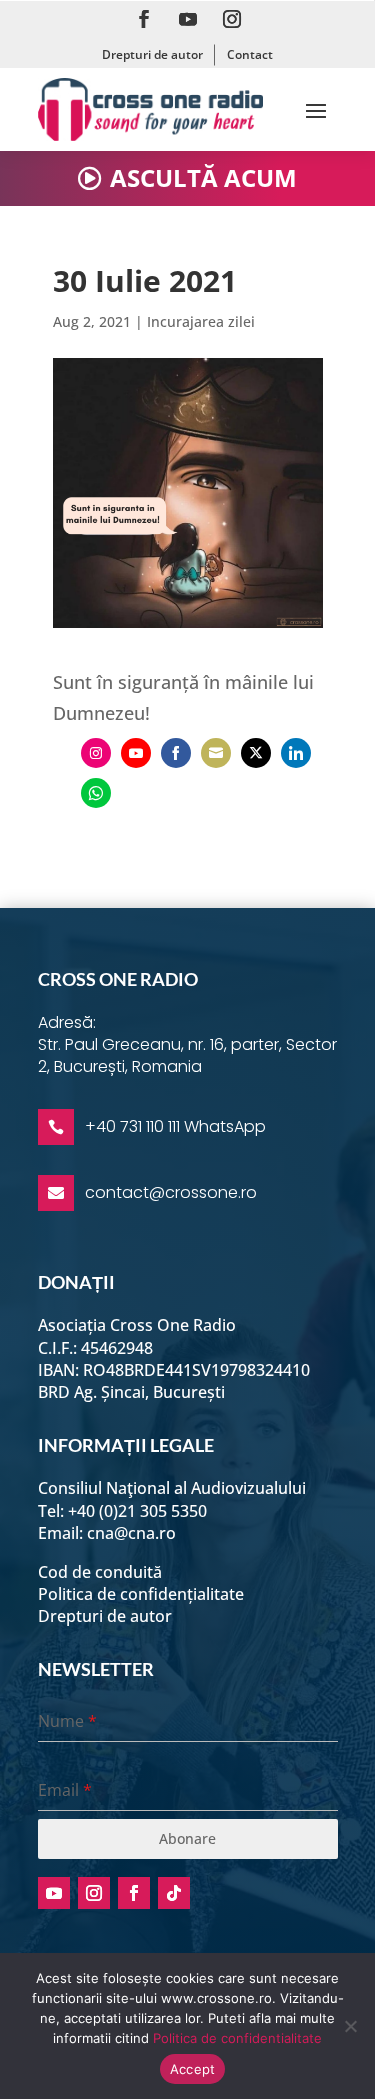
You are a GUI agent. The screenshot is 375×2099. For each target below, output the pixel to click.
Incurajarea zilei (201, 321)
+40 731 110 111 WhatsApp (175, 1126)
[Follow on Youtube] (188, 19)
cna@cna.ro (131, 1533)
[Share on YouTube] (136, 753)
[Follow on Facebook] (144, 19)
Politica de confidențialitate (141, 1594)
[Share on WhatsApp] (96, 793)
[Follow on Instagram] (232, 19)
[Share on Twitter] (256, 753)
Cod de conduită (100, 1572)
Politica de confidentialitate (237, 2038)
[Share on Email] (216, 753)
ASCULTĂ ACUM (203, 177)
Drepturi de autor (152, 54)
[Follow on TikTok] (174, 1893)
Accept (193, 2069)
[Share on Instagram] (96, 753)
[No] (350, 2026)
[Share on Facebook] (176, 753)
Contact (250, 54)
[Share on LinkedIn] (296, 753)
